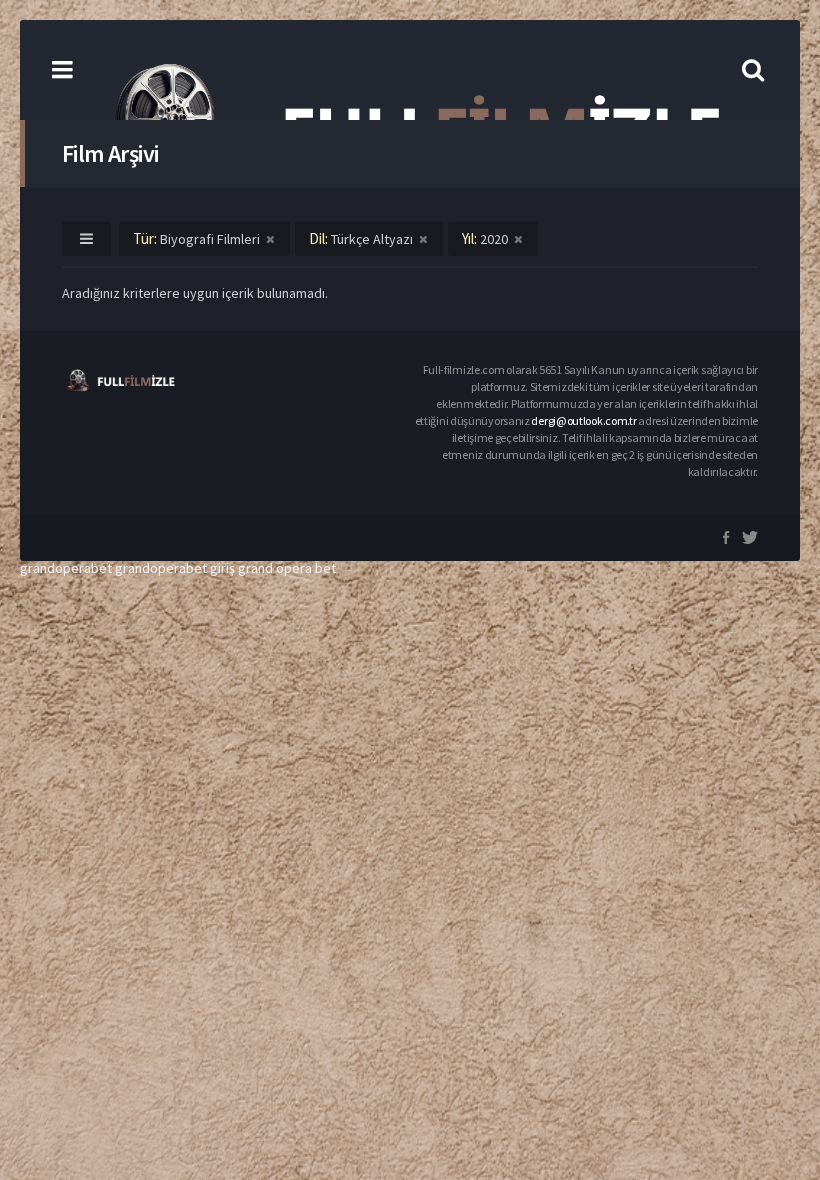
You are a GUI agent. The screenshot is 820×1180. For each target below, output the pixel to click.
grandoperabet (66, 568)
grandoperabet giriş (175, 568)
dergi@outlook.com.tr (583, 420)
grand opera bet (287, 568)
